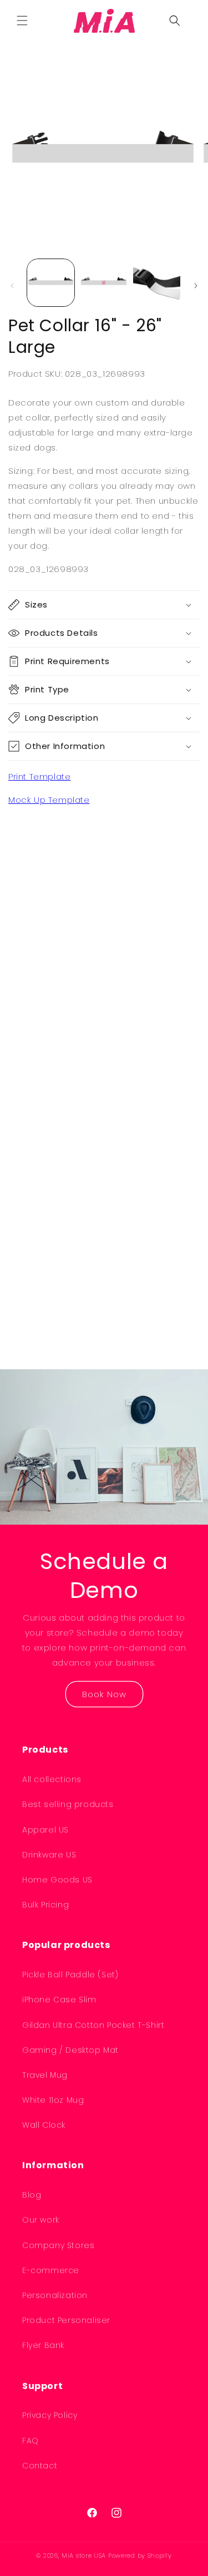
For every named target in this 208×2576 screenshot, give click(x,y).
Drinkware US (49, 1855)
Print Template (39, 776)
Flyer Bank (43, 2345)
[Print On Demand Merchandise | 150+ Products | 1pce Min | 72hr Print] (104, 21)
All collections (52, 1779)
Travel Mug (45, 2075)
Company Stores (58, 2245)
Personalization (55, 2295)
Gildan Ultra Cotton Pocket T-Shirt (93, 2025)
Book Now (104, 1694)
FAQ (31, 2441)
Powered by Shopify (140, 2555)
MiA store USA (84, 2555)
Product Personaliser (66, 2320)
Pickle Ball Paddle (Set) (70, 1975)
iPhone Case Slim (59, 2000)
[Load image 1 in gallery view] (51, 283)
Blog (32, 2195)
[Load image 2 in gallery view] (103, 283)
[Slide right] (196, 286)
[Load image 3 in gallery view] (157, 283)
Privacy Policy (50, 2415)
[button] (22, 21)
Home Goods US (57, 1880)
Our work (41, 2220)
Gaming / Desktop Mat (70, 2050)
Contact (40, 2466)
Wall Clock (44, 2125)
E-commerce (51, 2270)
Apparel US (45, 1830)
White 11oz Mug (53, 2100)
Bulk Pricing (45, 1905)
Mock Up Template (49, 800)
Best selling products (68, 1804)
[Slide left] (12, 286)
